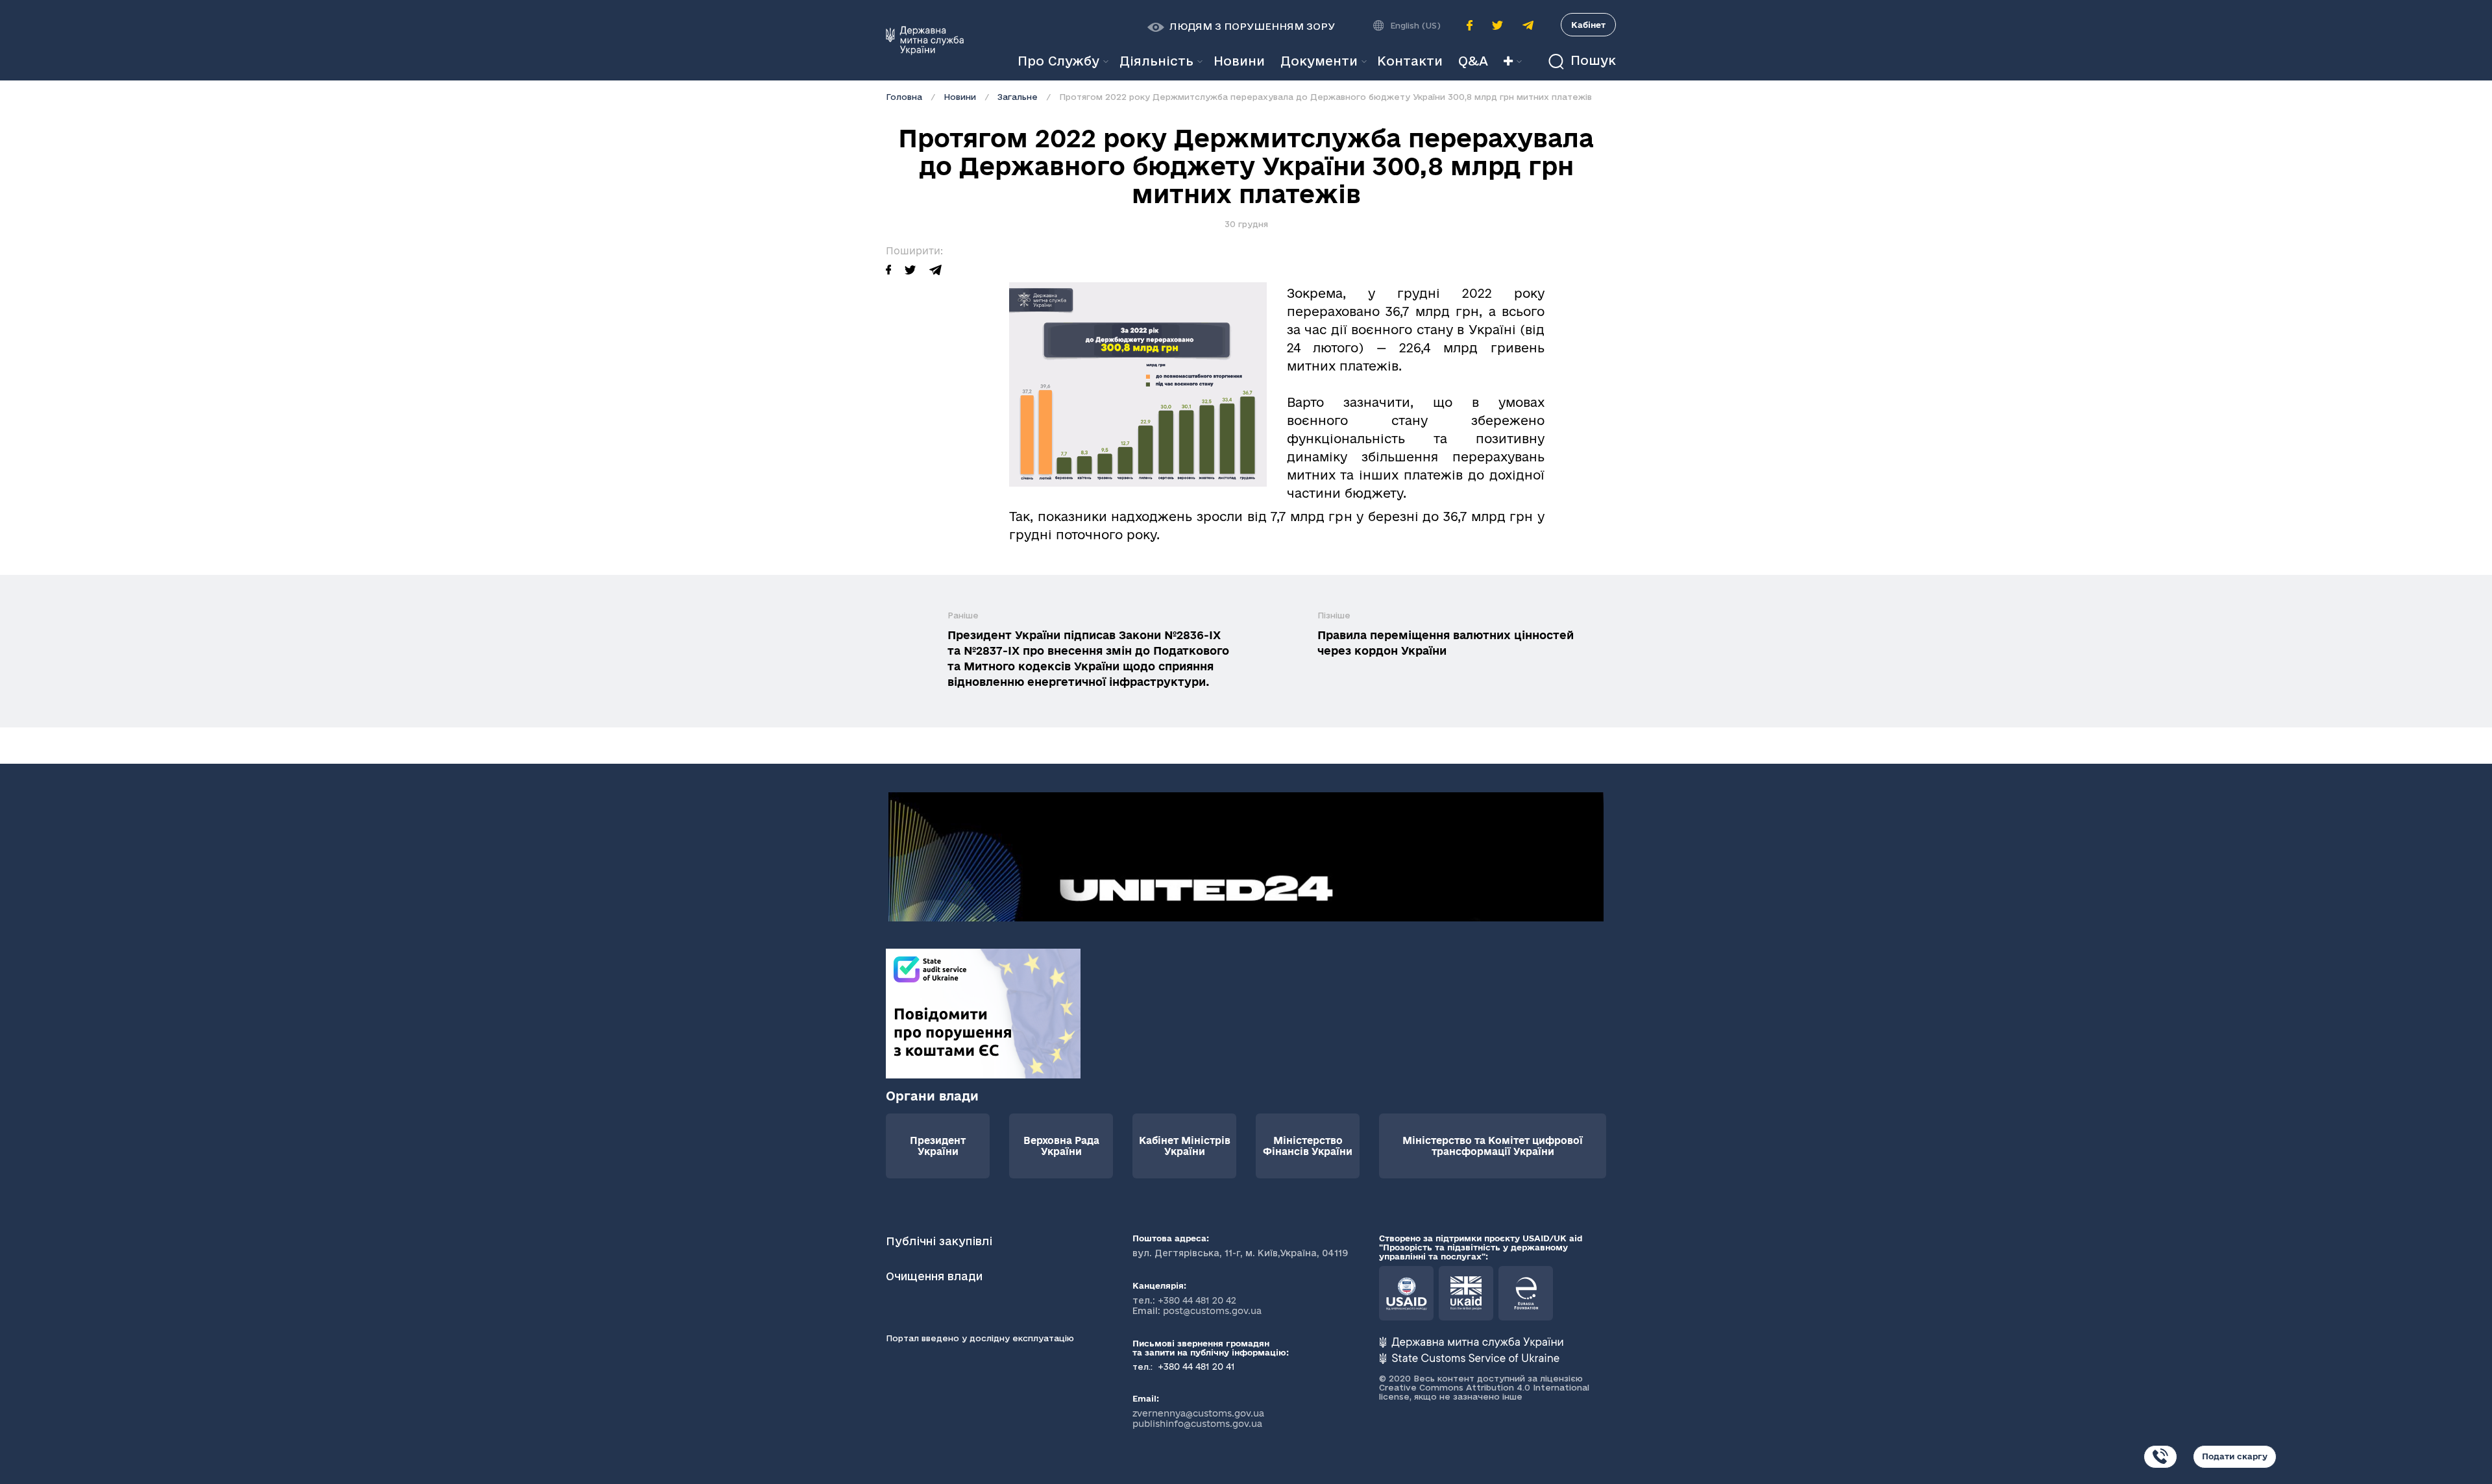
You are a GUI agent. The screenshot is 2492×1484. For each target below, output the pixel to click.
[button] (1241, 27)
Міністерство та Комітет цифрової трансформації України (1493, 1146)
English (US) (1415, 25)
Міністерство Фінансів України (1308, 1146)
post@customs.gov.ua (1212, 1311)
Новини (960, 97)
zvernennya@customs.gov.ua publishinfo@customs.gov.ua (1198, 1418)
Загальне (1018, 97)
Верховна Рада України (1061, 1146)
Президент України (938, 1146)
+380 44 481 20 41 (1195, 1367)
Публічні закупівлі (939, 1241)
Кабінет (1588, 25)
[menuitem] (1239, 61)
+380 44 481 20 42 (1197, 1300)
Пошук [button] (1591, 61)
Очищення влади (936, 1276)
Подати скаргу (2235, 1456)
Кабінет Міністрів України (1185, 1146)
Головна (904, 97)
